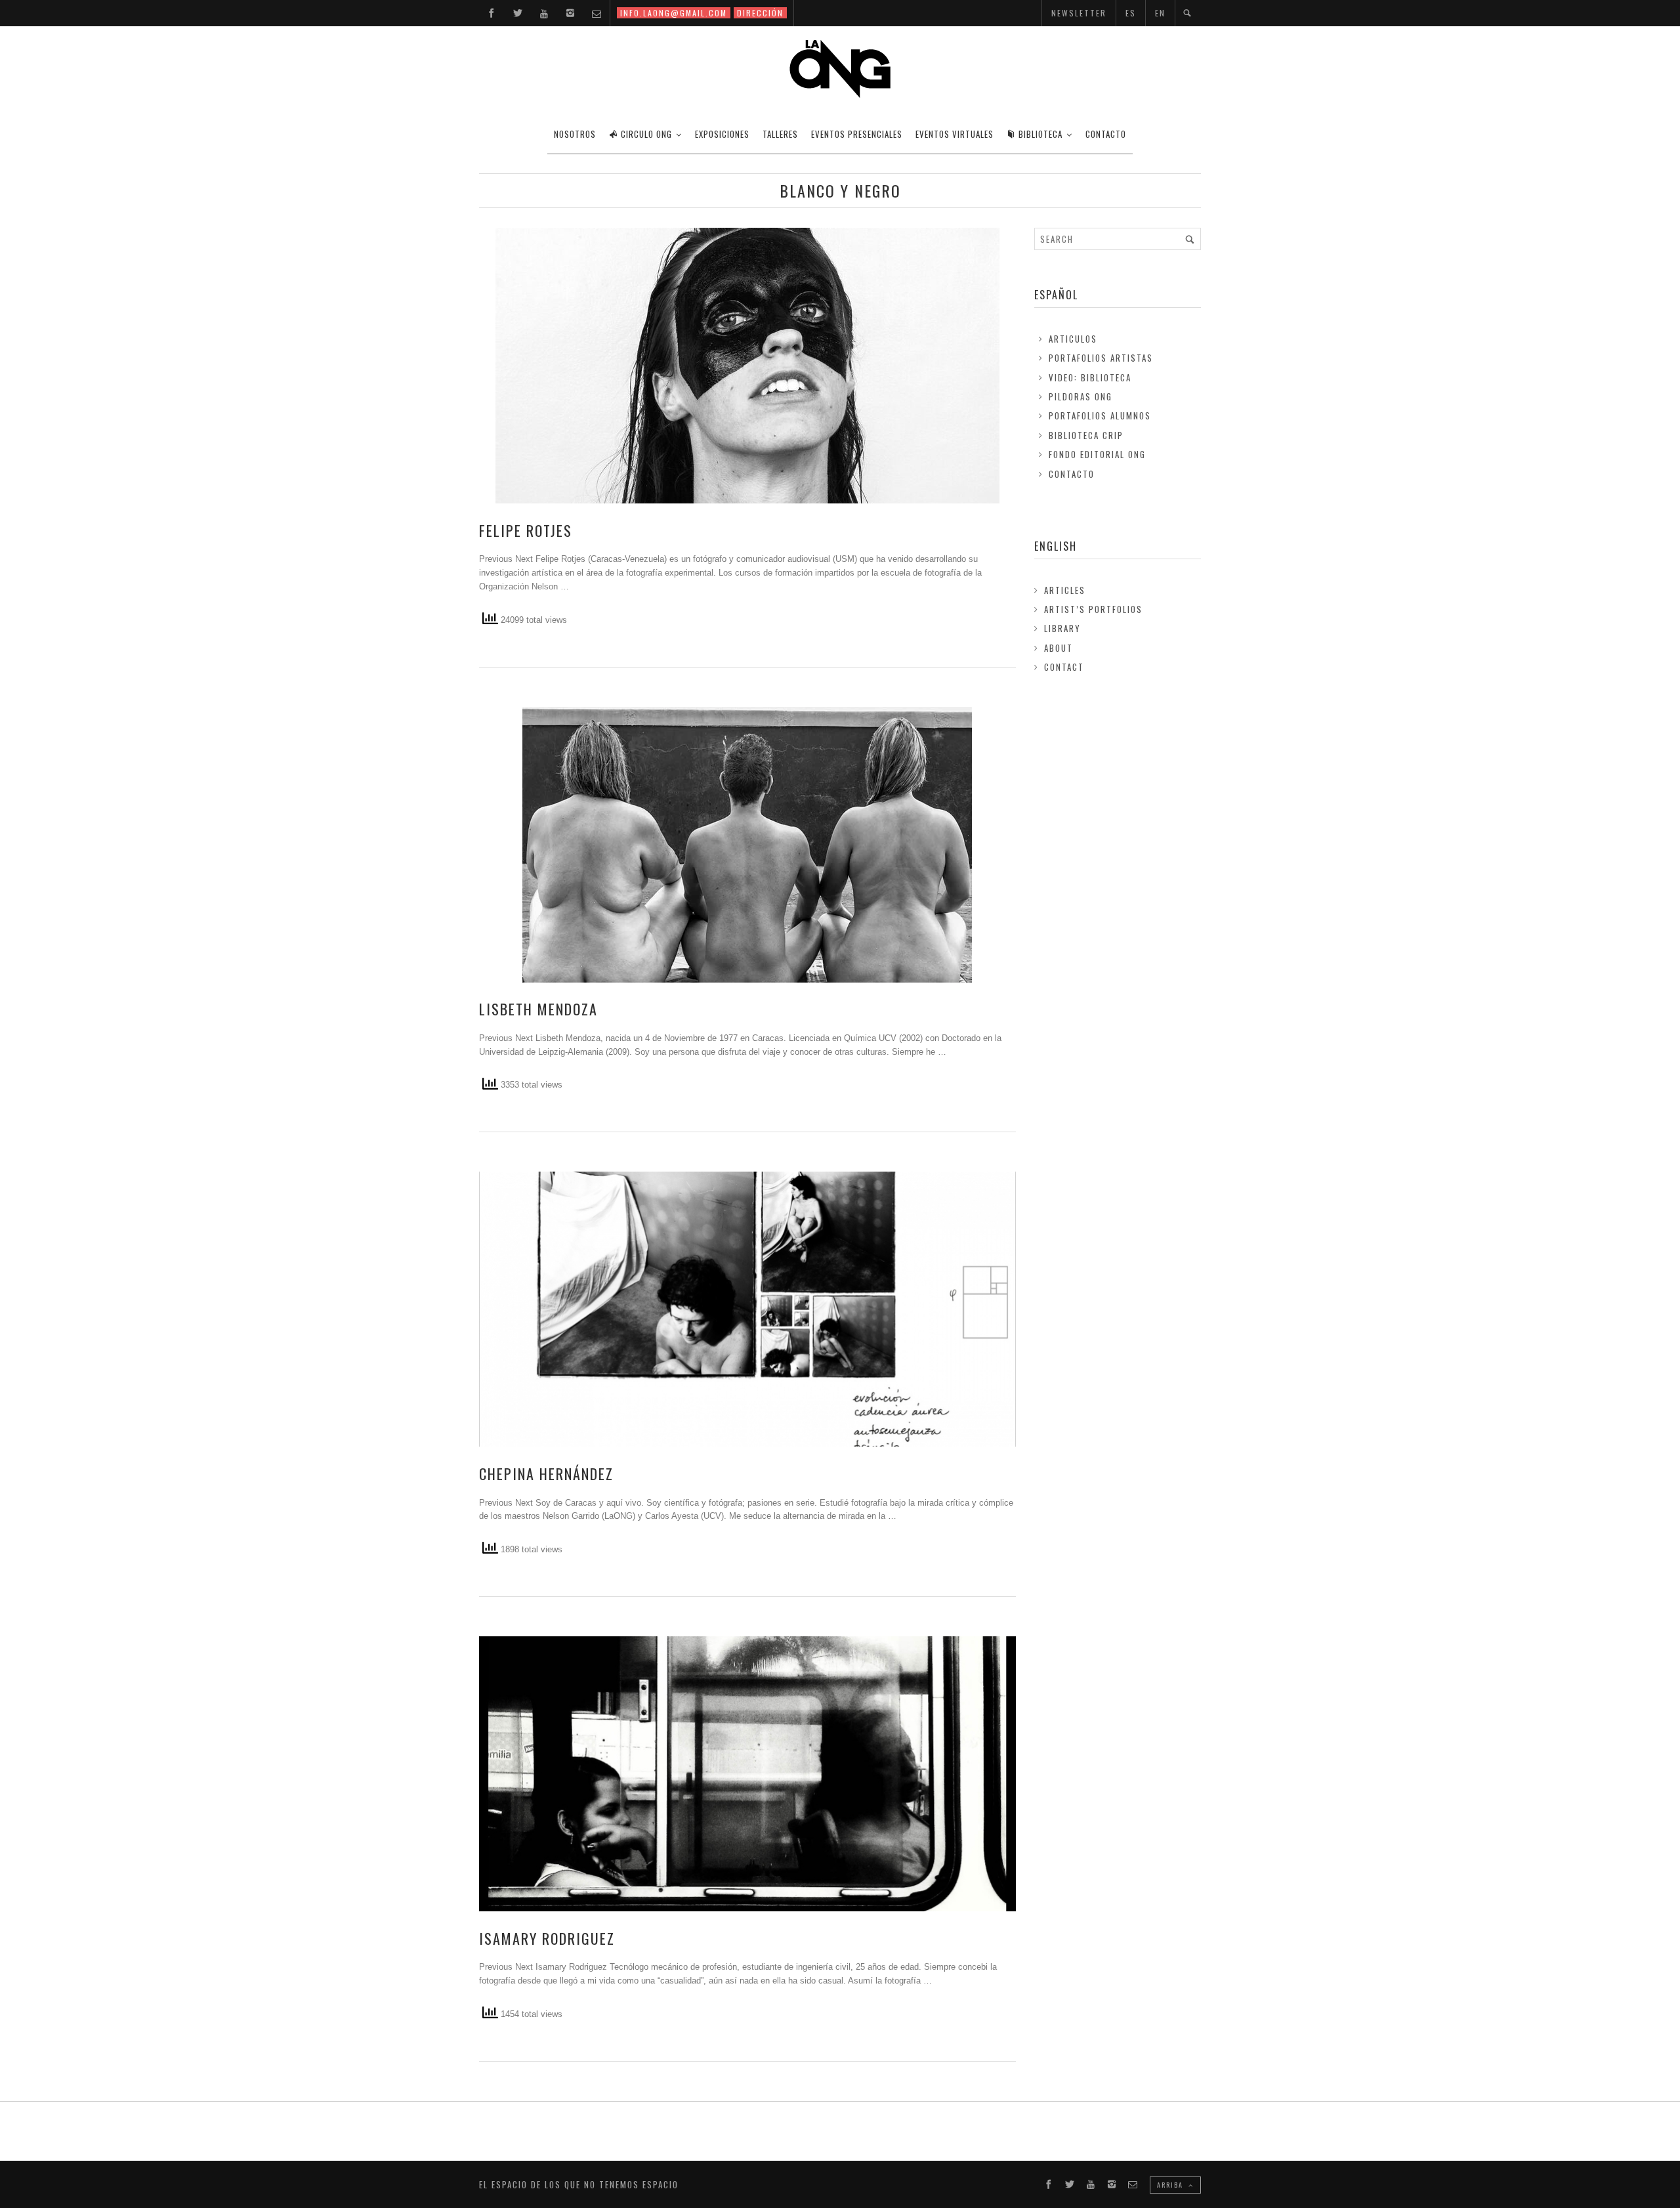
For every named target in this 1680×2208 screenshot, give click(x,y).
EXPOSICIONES (722, 134)
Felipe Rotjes (526, 530)
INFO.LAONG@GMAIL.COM (674, 13)
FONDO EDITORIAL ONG (1097, 454)
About (1059, 648)
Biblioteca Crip (1086, 435)
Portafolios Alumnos (1100, 415)
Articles (1065, 590)
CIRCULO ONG (646, 134)
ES (1131, 13)
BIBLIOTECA (1040, 134)
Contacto (1072, 474)
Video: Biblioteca (1090, 377)
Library (1062, 628)
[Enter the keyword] (1190, 239)
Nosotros (575, 134)
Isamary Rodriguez (547, 1938)
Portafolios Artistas (1101, 358)
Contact (1064, 667)
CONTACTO (1106, 134)
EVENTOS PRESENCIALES (857, 134)
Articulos (1073, 339)
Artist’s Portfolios (1093, 609)
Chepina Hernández (546, 1474)
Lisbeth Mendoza (538, 1009)
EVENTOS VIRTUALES (955, 134)
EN (1160, 13)
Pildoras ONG (1081, 396)
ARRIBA (1171, 2185)
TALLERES (780, 134)
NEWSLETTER (1079, 13)
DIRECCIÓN (760, 13)
